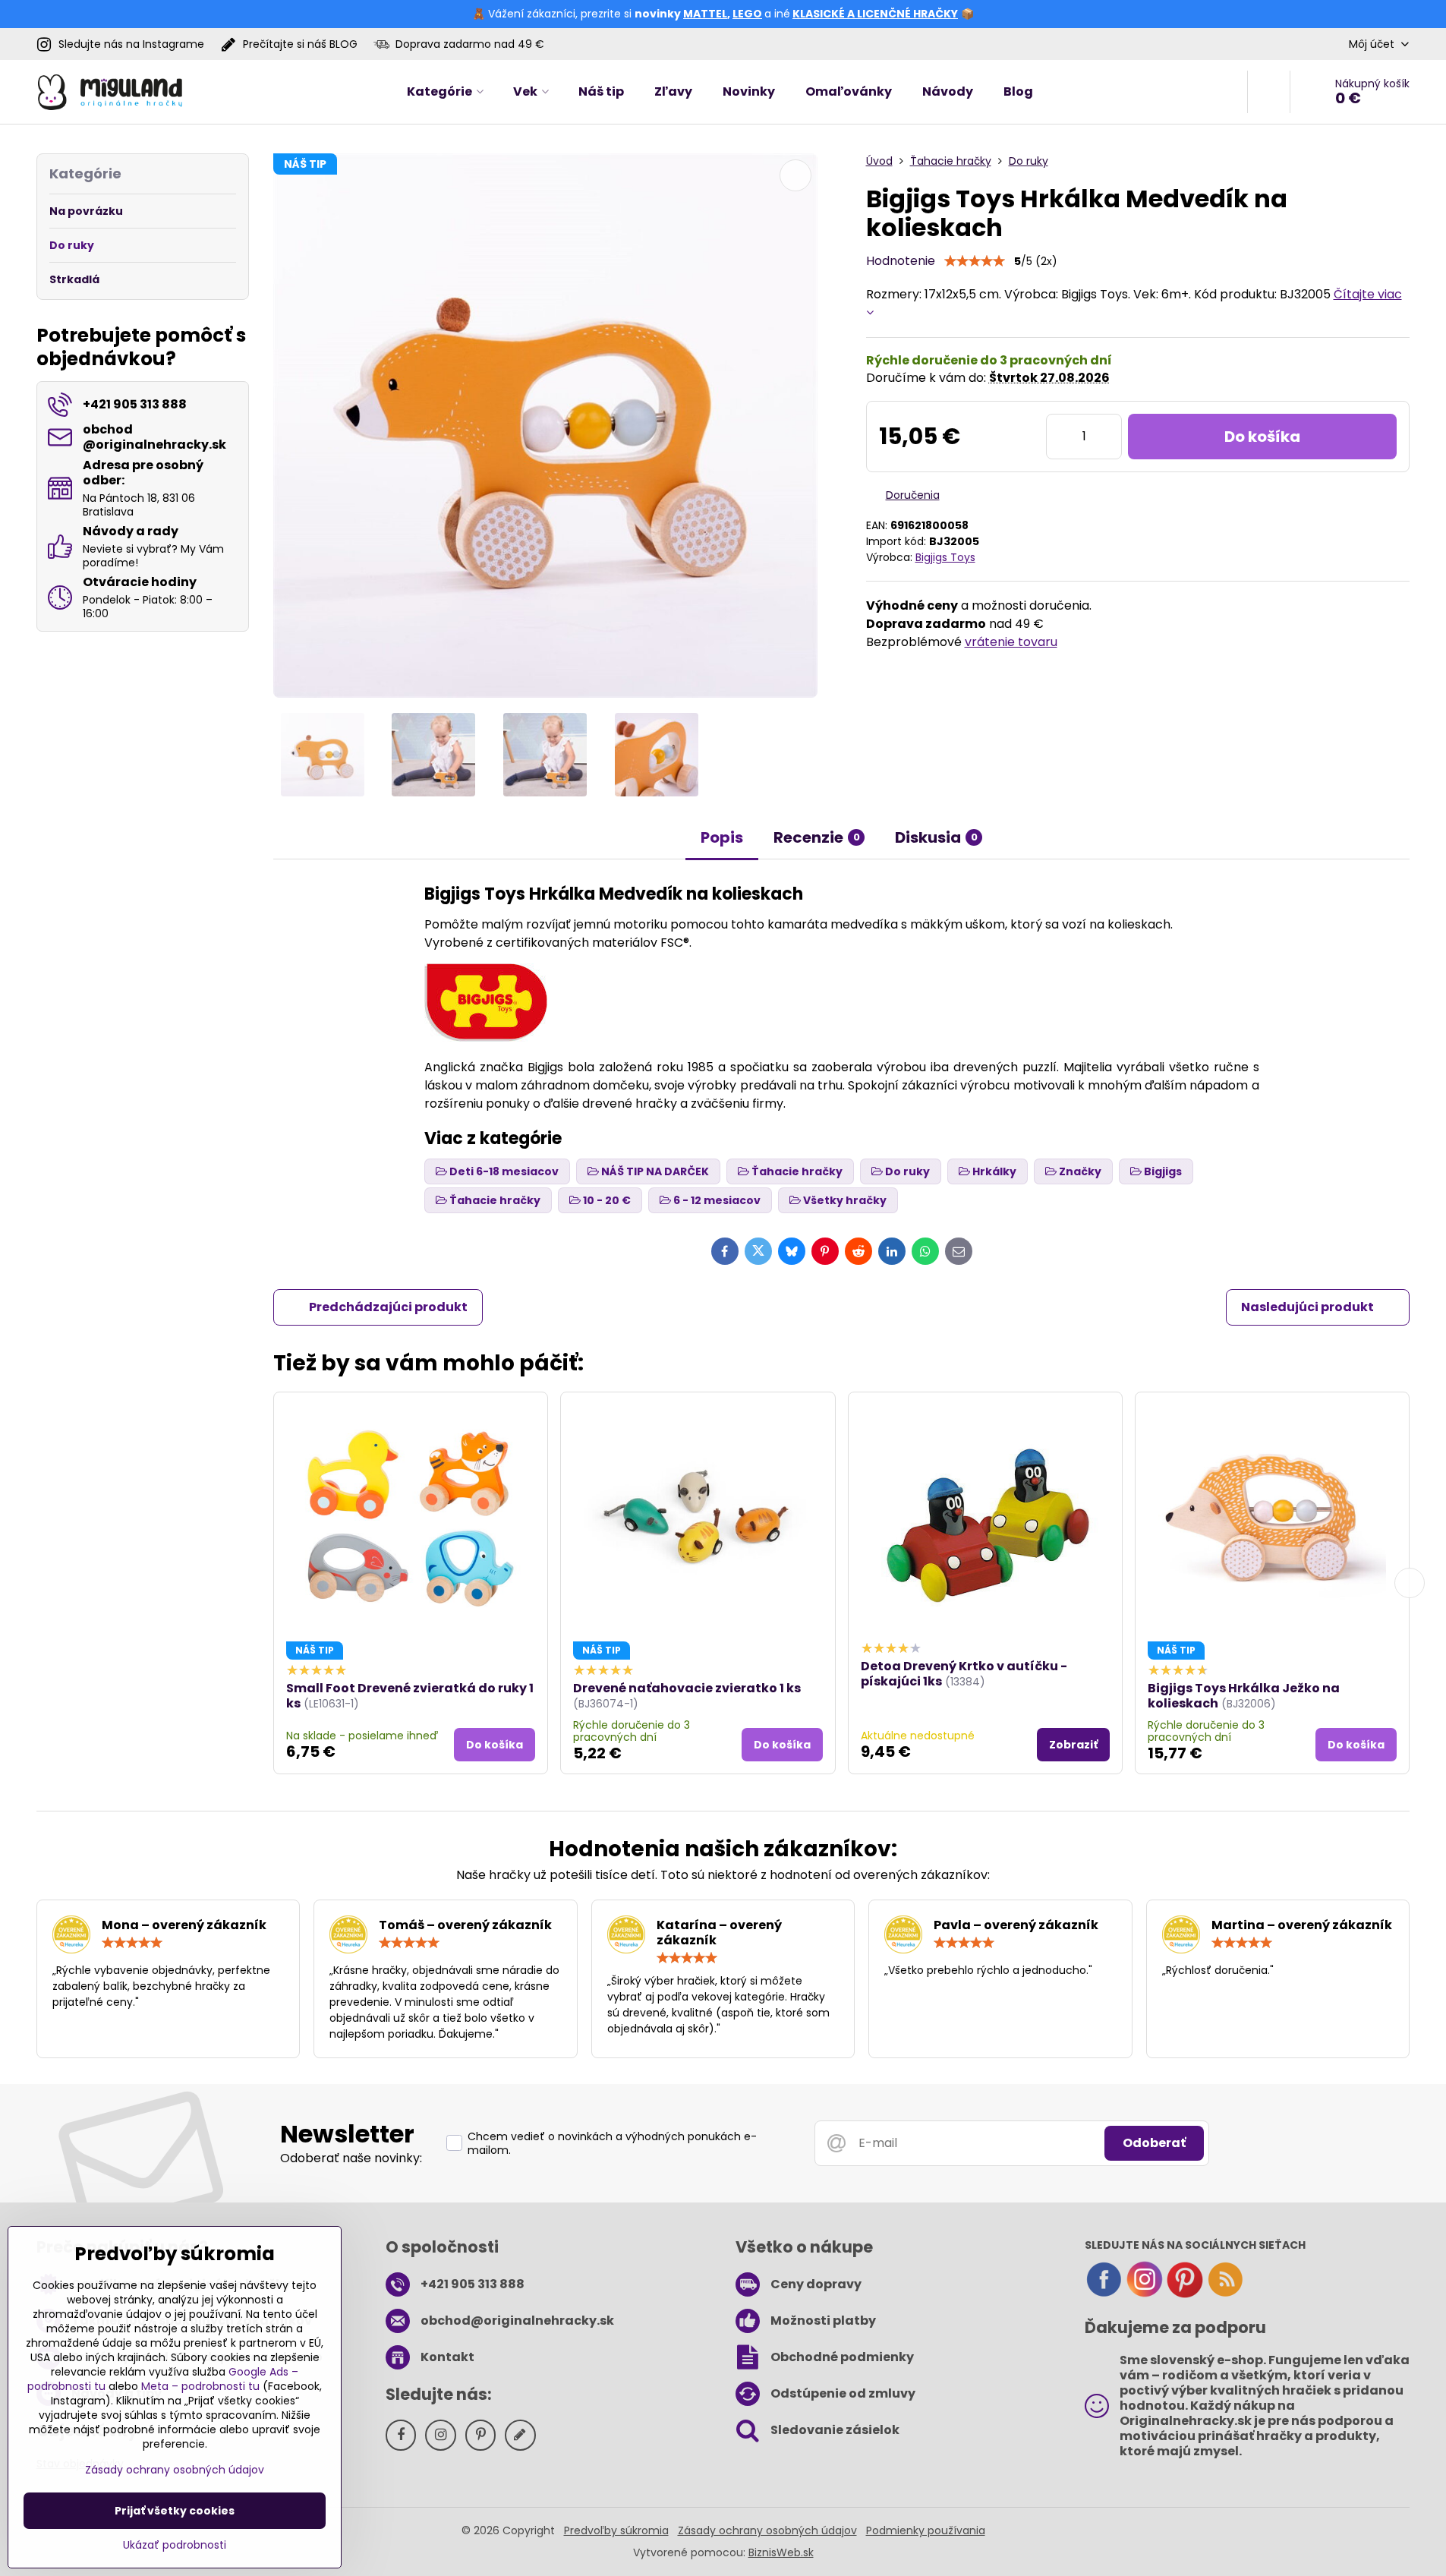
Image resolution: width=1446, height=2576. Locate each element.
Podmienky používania (926, 2530)
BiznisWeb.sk (781, 2552)
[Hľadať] (1269, 92)
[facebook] (1104, 2294)
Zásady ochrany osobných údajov (767, 2530)
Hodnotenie (901, 261)
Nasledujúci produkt (1307, 1307)
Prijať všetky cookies (175, 2511)
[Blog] (1225, 2294)
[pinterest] (1185, 2294)
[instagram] (1145, 2294)
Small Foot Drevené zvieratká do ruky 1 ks (410, 1696)
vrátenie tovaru (1011, 642)
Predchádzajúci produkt (388, 1307)
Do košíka (1262, 437)
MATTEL (705, 14)
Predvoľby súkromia (616, 2530)
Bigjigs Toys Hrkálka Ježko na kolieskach (1244, 1696)
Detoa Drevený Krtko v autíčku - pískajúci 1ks (964, 1674)
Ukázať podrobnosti (175, 2545)
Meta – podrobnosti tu (200, 2386)
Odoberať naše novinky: (351, 2158)
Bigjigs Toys (945, 557)
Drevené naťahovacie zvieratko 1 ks (687, 1688)
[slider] (975, 261)
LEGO (747, 14)
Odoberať (1154, 2143)
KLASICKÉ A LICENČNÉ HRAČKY (875, 14)
